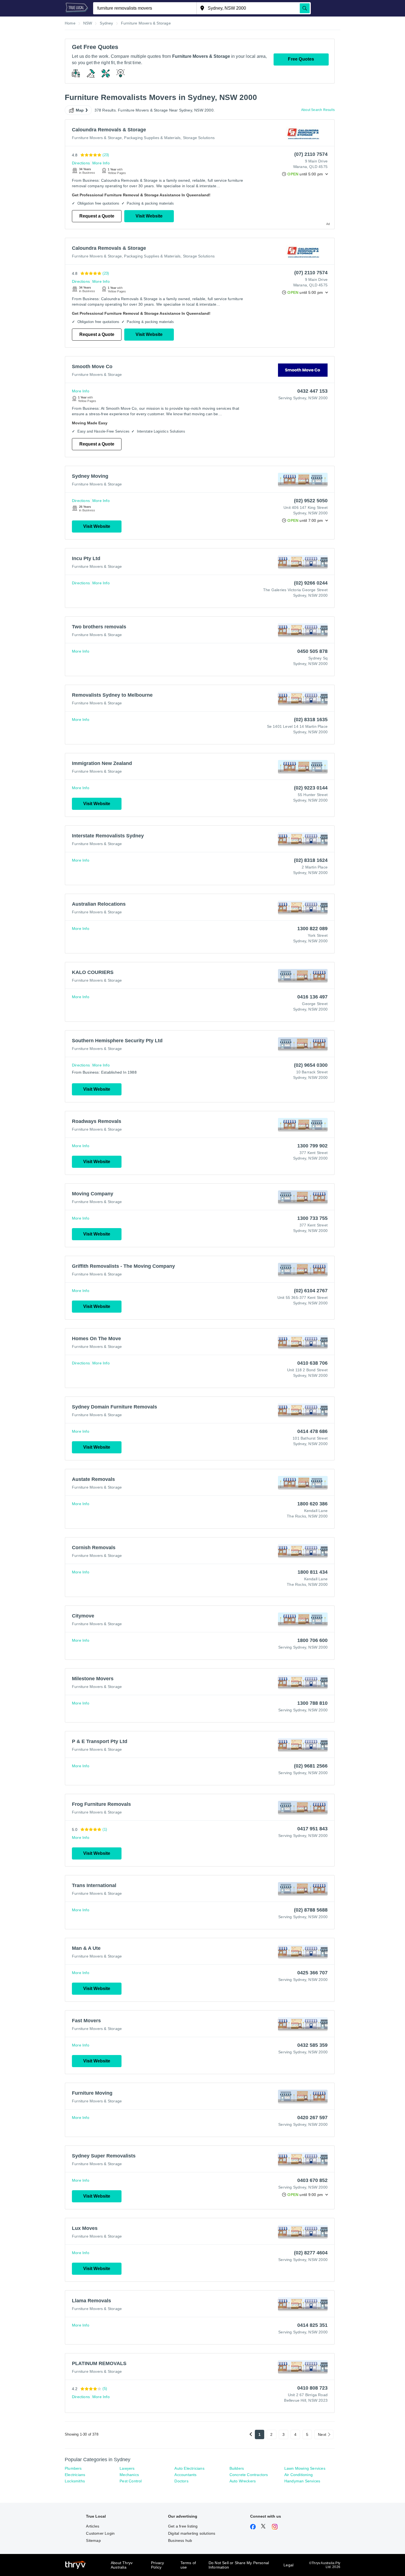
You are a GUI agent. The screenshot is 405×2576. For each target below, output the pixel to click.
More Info (101, 163)
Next (322, 2434)
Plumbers (73, 2468)
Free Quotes (301, 59)
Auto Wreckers (243, 2481)
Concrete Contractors (249, 2475)
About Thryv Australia (122, 2565)
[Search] (305, 8)
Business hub (180, 2540)
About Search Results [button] (318, 110)
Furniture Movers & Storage (97, 138)
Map (80, 110)
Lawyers (127, 2468)
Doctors (181, 2481)
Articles (93, 2526)
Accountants (185, 2475)
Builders (237, 2468)
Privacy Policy (157, 2565)
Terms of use (188, 2565)
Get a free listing (183, 2526)
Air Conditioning (299, 2475)
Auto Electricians (189, 2468)
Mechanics (129, 2475)
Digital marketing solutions (192, 2533)
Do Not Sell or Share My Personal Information (239, 2565)
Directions (81, 163)
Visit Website (149, 216)
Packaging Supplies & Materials (152, 138)
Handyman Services (302, 2481)
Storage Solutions (199, 138)
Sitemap (93, 2540)
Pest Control (131, 2481)
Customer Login (100, 2533)
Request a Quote (97, 216)
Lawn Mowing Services (305, 2468)
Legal (288, 2565)
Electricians (75, 2475)
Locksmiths (75, 2481)
